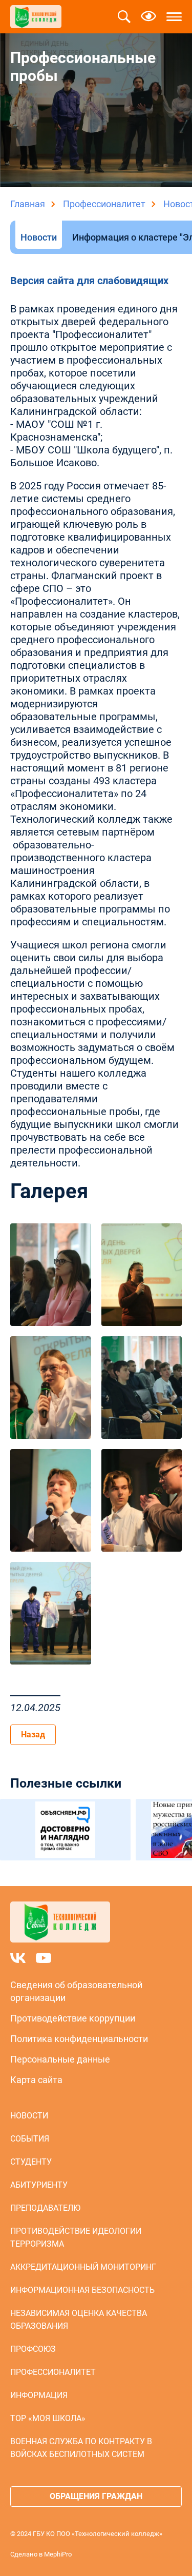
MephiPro (58, 2554)
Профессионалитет (104, 204)
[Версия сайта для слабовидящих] (148, 17)
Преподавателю (45, 2208)
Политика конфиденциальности (79, 2039)
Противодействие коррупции (73, 2018)
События (30, 2139)
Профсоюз (33, 2349)
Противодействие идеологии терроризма (76, 2237)
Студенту (31, 2162)
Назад (33, 1735)
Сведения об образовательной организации (76, 1991)
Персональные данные (60, 2059)
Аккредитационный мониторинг (83, 2267)
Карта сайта (36, 2080)
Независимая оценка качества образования (79, 2320)
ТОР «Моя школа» (48, 2418)
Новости (39, 237)
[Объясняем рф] (65, 1830)
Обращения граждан (96, 2496)
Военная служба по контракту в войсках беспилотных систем (81, 2448)
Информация (39, 2395)
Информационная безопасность (82, 2290)
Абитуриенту (39, 2185)
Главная (28, 204)
